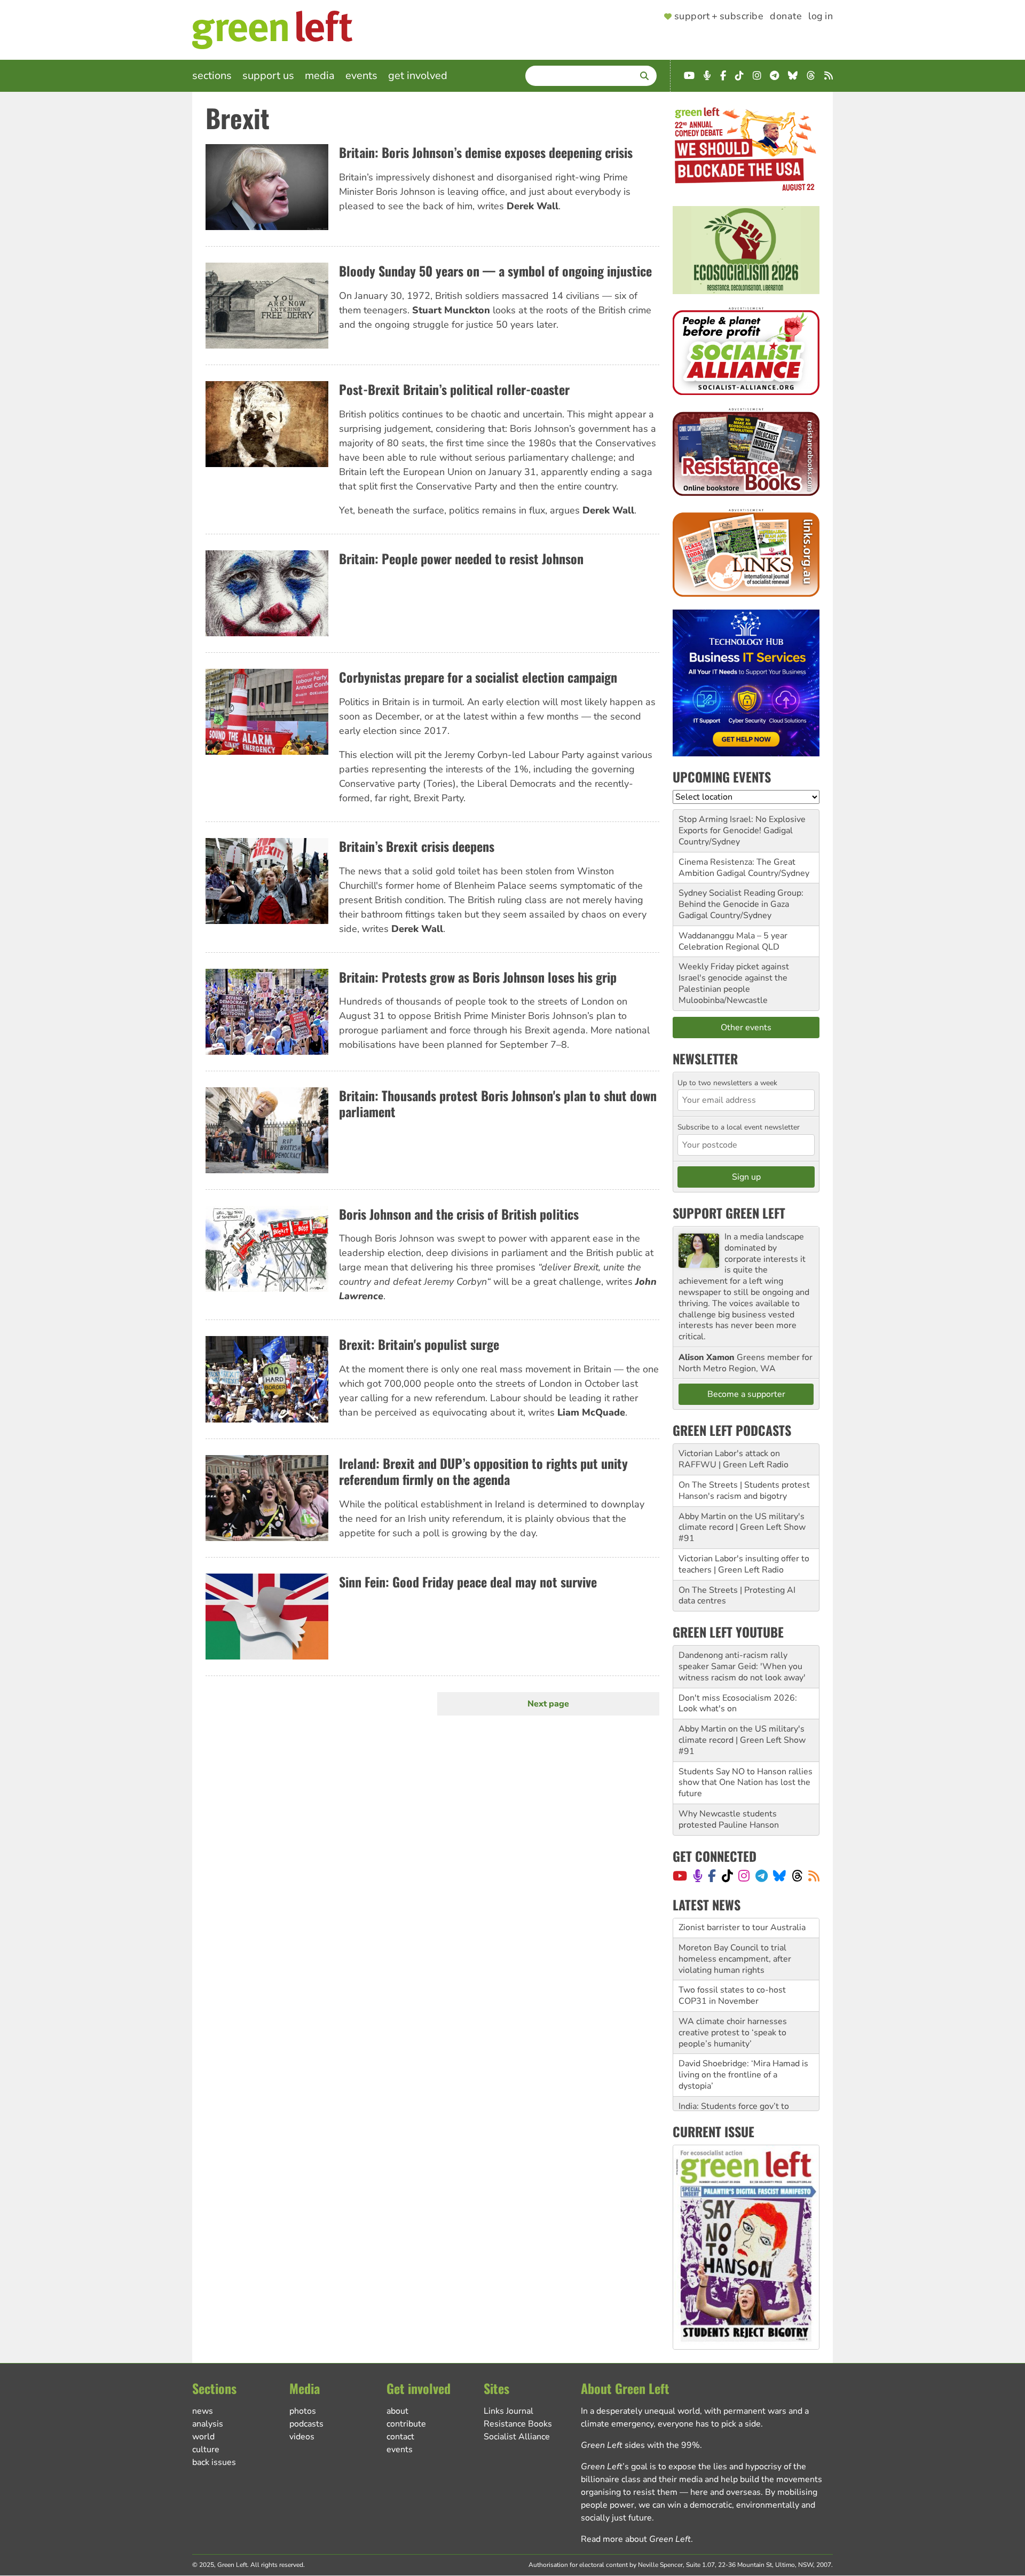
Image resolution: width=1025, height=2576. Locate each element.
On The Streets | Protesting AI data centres (737, 1596)
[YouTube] (680, 1876)
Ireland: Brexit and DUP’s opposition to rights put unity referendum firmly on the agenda (483, 1471)
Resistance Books (518, 2424)
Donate (786, 17)
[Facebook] (712, 1876)
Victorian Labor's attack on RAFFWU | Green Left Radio (734, 1459)
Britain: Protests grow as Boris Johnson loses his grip (478, 977)
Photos (303, 2411)
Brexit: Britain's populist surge (419, 1344)
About (397, 2411)
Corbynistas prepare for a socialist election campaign (478, 677)
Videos (302, 2437)
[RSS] (814, 1876)
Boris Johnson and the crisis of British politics (459, 1214)
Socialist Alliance (517, 2437)
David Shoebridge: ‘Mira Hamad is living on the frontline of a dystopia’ (743, 2055)
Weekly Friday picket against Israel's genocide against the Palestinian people (734, 978)
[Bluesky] (779, 1876)
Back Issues (214, 2462)
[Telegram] (762, 1876)
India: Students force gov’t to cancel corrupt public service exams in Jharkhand (734, 2097)
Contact (400, 2437)
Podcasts (306, 2424)
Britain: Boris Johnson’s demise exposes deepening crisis (486, 152)
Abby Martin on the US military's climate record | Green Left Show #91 (742, 1528)
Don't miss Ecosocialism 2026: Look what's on (738, 1704)
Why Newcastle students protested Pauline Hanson (729, 1819)
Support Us (268, 76)
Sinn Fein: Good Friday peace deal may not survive (468, 1582)
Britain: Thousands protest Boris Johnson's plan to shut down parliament (498, 1104)
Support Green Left (729, 1213)
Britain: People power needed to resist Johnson (461, 558)
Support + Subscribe (719, 17)
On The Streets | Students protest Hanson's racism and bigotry (744, 1491)
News (203, 2411)
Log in (821, 17)
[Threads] (797, 1876)
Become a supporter (746, 1394)
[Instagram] (744, 1876)
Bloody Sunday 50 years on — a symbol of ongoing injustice (495, 271)
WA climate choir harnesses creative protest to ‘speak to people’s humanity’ (733, 2013)
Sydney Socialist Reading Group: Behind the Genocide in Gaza (741, 899)
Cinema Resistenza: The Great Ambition (737, 868)
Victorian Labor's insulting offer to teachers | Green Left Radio (744, 1564)
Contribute (406, 2424)
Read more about (636, 2539)
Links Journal (508, 2411)
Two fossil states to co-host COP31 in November (732, 1976)
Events (361, 76)
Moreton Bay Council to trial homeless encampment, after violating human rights (735, 1939)
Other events (746, 1028)
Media (320, 76)
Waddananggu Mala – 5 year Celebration (733, 941)
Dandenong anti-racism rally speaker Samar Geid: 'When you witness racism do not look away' (742, 1666)
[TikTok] (727, 1876)
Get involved (418, 76)
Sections (212, 76)
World (203, 2437)
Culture (206, 2449)
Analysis (208, 2424)
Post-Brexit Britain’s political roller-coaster (454, 389)
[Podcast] (698, 1876)
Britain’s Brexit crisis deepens (417, 846)
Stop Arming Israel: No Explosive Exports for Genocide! (742, 825)
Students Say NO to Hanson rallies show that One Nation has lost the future (746, 1783)
